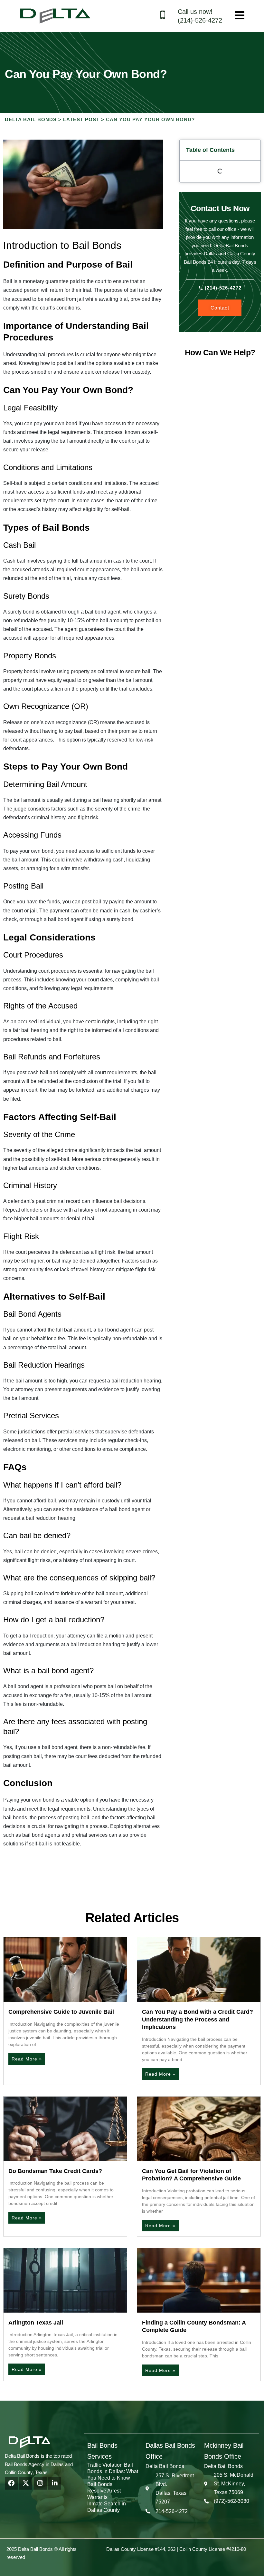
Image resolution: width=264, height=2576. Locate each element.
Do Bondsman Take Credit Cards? (55, 2171)
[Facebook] (11, 2483)
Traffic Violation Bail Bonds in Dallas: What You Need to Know (113, 2471)
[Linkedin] (55, 2483)
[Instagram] (40, 2483)
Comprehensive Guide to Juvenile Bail (61, 2012)
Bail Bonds (100, 2484)
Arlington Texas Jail (36, 2323)
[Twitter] (26, 2483)
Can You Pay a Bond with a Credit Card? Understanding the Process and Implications (198, 2019)
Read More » (27, 2059)
